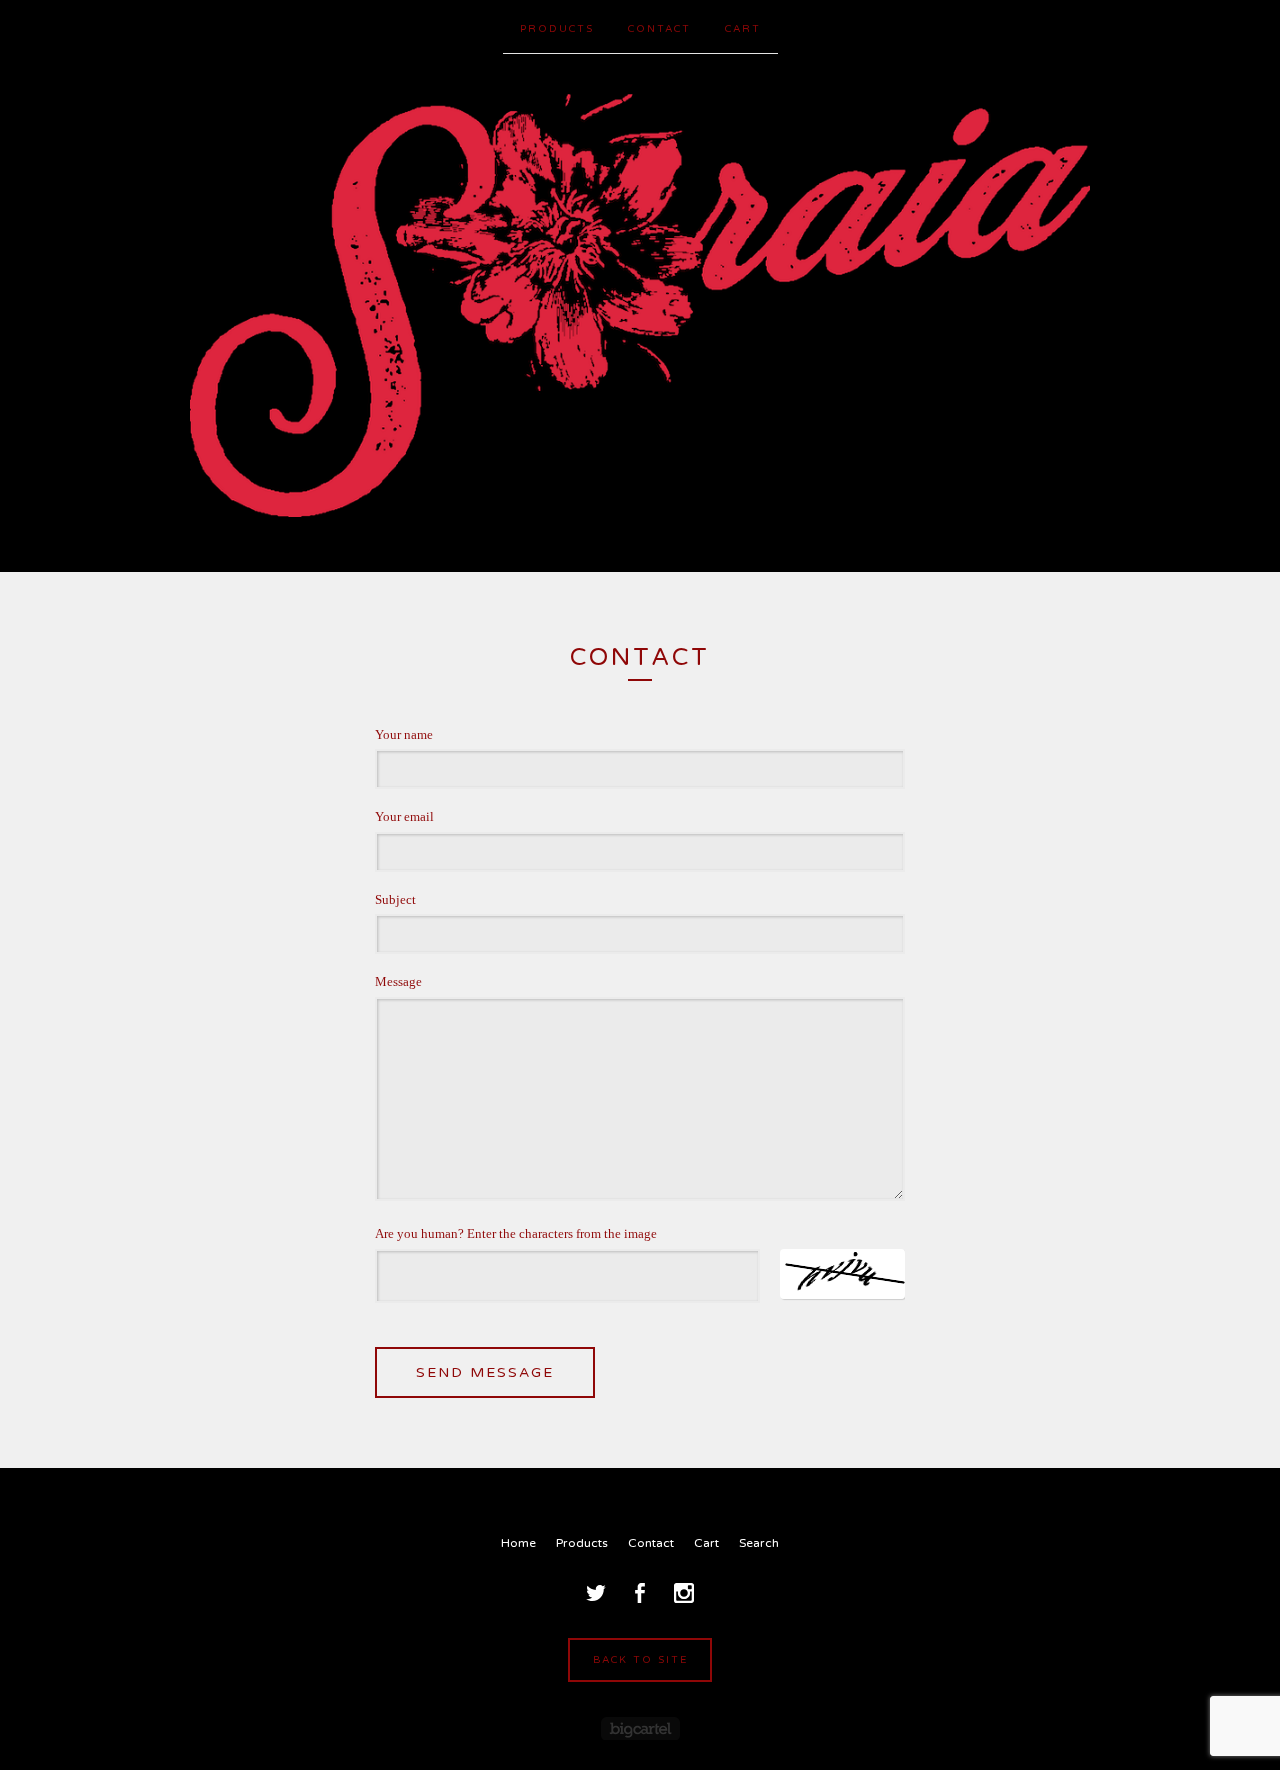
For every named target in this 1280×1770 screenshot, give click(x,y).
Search (759, 1543)
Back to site (640, 1660)
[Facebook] (640, 1593)
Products (557, 29)
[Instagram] (684, 1593)
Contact (659, 29)
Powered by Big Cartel (640, 1728)
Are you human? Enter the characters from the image (516, 1233)
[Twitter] (596, 1593)
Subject (395, 899)
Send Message (485, 1372)
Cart (743, 29)
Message (398, 981)
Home (518, 1543)
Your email (404, 816)
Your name (404, 734)
